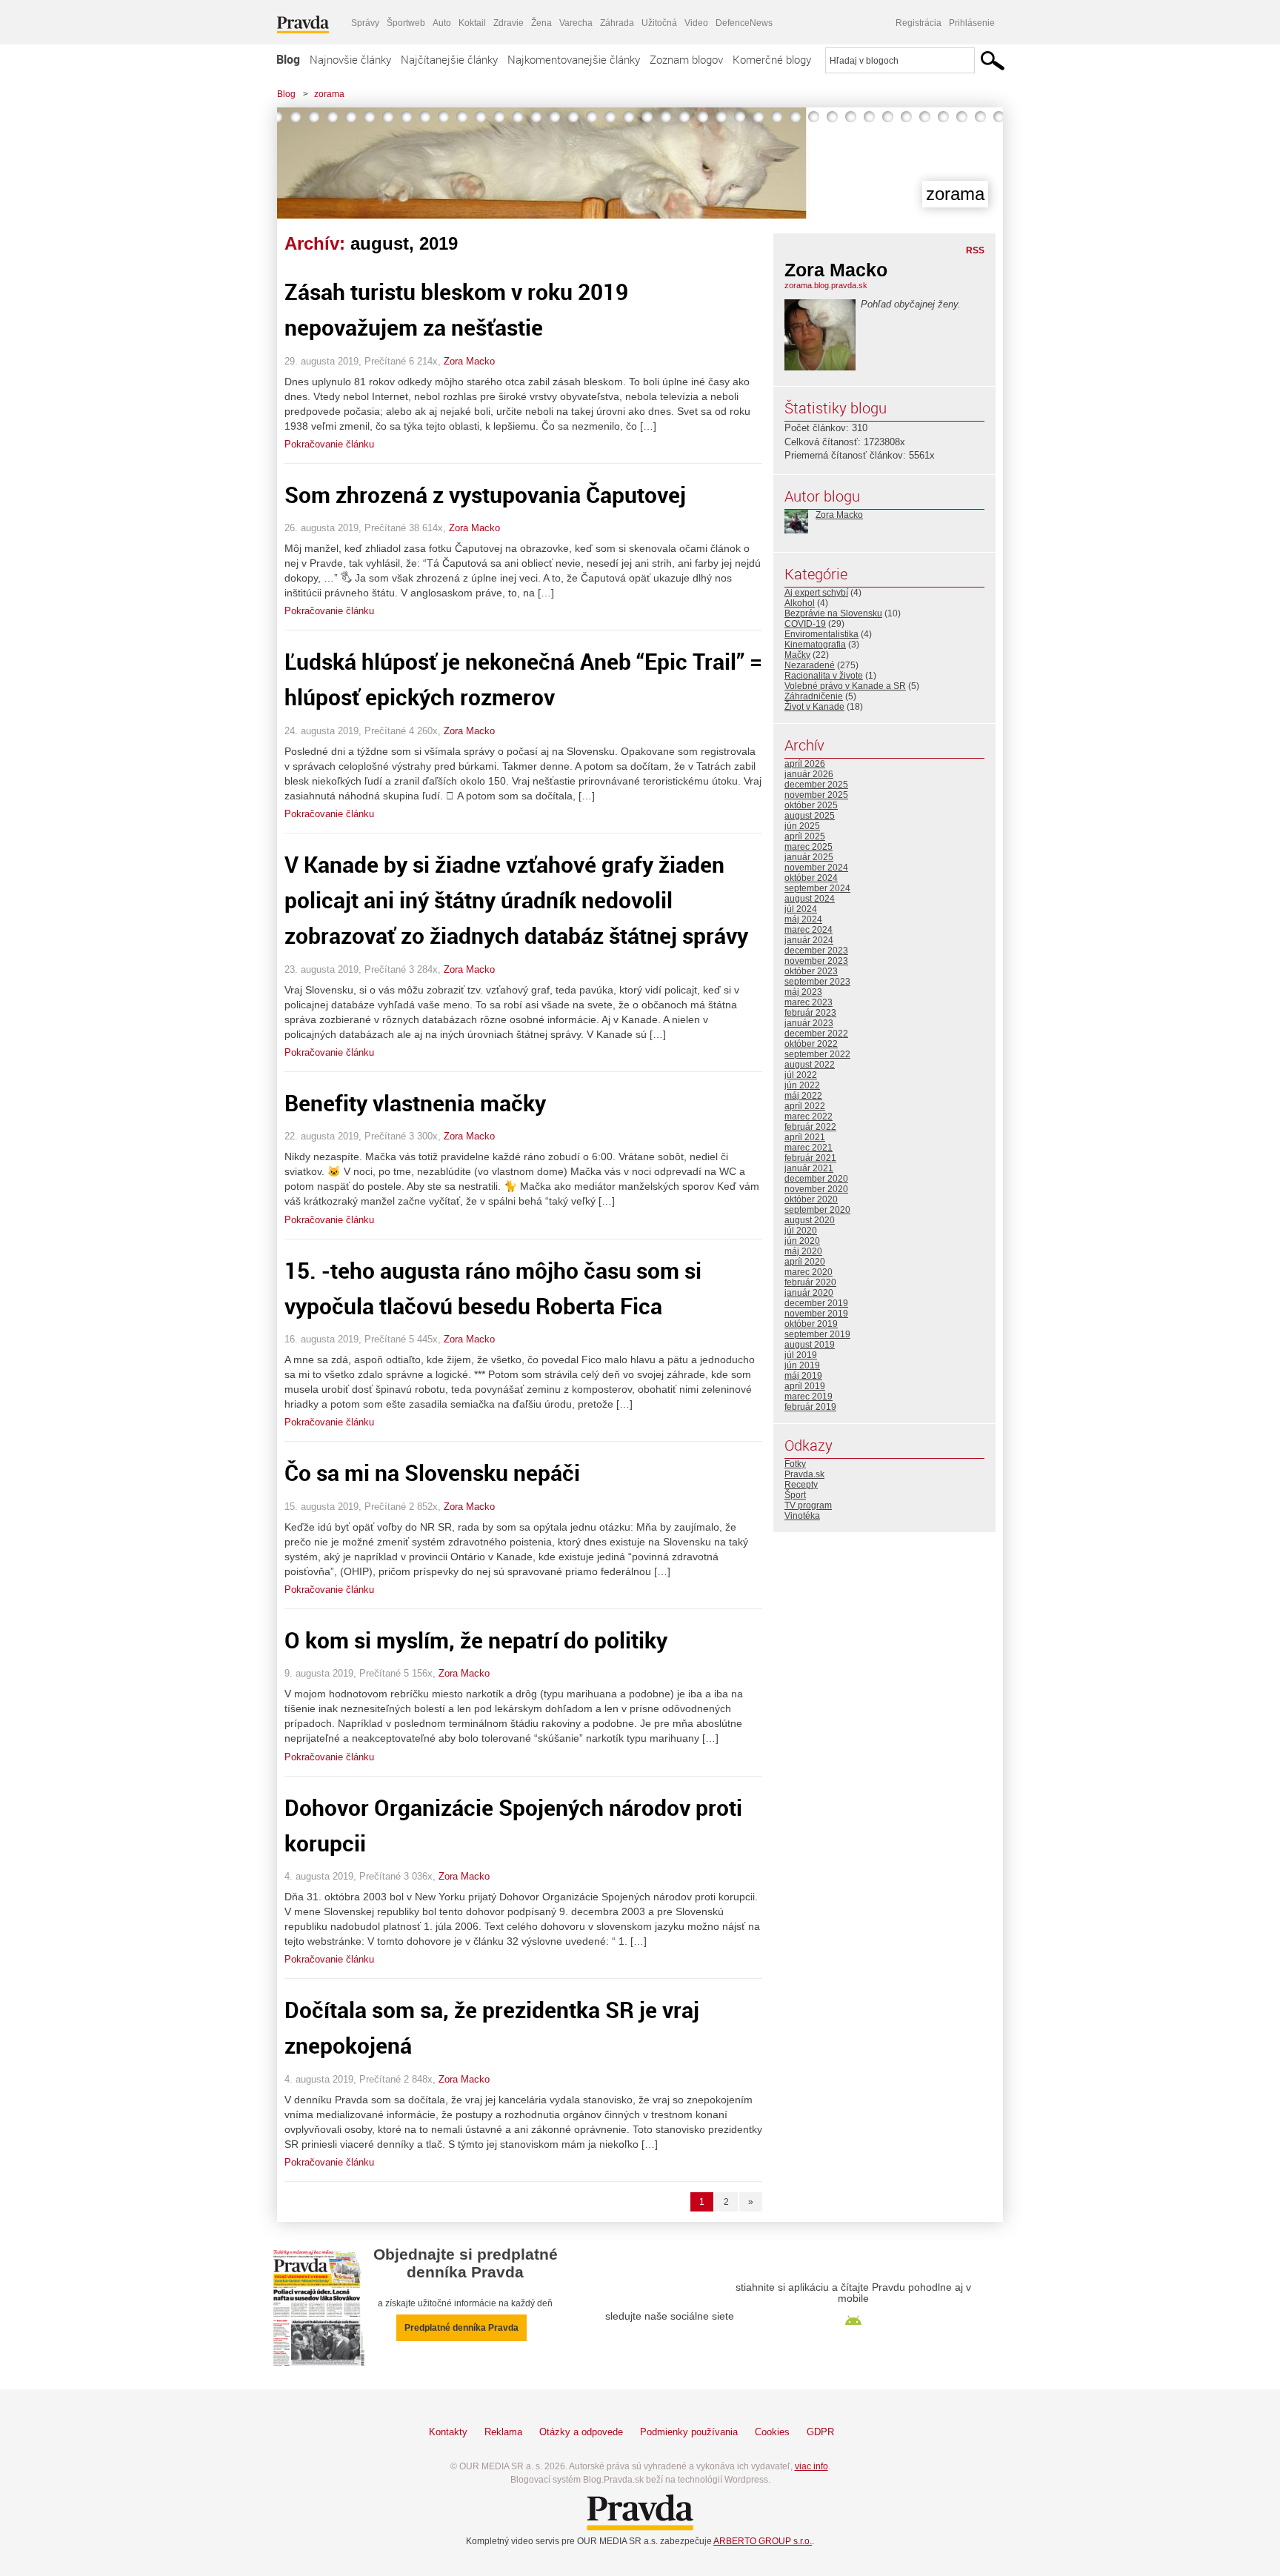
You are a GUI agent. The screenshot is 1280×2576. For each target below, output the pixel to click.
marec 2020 (809, 1272)
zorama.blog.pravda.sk (826, 285)
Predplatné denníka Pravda (461, 2328)
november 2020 (816, 1189)
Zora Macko (469, 361)
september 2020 (817, 1210)
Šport (795, 1495)
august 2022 (810, 1065)
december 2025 (816, 785)
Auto (442, 23)
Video (696, 23)
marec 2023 (809, 1002)
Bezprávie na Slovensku (833, 613)
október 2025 (811, 805)
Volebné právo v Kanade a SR (845, 686)
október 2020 (811, 1199)
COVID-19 (805, 624)
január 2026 (809, 774)
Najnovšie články (350, 59)
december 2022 (816, 1034)
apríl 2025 (805, 836)
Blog (288, 59)
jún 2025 (802, 826)
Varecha (576, 23)
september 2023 (817, 982)
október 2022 (811, 1044)
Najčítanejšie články (449, 59)
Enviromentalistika (821, 634)
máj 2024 (803, 919)
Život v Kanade (814, 707)
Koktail (472, 23)
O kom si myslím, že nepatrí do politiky (476, 1640)
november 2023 (816, 961)
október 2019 (811, 1324)
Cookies (772, 2432)
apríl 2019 (805, 1386)
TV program (808, 1505)
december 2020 (816, 1179)
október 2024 (811, 878)
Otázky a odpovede (581, 2432)
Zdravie (509, 23)
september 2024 (817, 888)
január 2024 (809, 940)
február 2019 (810, 1407)
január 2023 (809, 1023)
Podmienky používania (689, 2432)
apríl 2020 (805, 1262)
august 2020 (810, 1220)
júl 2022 (801, 1075)
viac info (811, 2466)
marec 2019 (809, 1397)
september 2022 (817, 1054)
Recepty (801, 1485)
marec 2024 (809, 930)
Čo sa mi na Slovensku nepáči (432, 1472)
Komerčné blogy (772, 59)
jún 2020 (802, 1241)
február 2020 (810, 1282)
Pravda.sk (804, 1474)
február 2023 (810, 1013)
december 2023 (816, 951)
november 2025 (816, 795)
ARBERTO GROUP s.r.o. (763, 2541)
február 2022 (810, 1127)
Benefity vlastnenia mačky (415, 1103)
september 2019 (817, 1334)
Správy (365, 23)
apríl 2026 (805, 764)
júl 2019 (801, 1355)
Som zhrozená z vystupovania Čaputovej (485, 495)
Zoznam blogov (686, 59)
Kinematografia (815, 645)
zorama (329, 94)
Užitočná (659, 23)
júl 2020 (801, 1231)
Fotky (795, 1464)
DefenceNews (744, 23)
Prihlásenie (972, 23)
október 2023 (811, 971)
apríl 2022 (805, 1106)
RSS (975, 250)
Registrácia (919, 23)
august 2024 (810, 899)
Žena (541, 23)
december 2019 (816, 1303)
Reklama (503, 2432)
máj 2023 (803, 992)
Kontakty (448, 2432)
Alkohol (800, 603)
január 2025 (809, 857)
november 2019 (816, 1314)
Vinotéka (802, 1516)
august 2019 (810, 1345)
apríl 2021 (805, 1137)
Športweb (406, 23)
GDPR (820, 2432)
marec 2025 (809, 847)
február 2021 (810, 1158)
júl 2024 (801, 909)
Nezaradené (810, 665)
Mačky (797, 655)
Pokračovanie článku (329, 444)
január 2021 (809, 1168)
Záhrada (617, 23)
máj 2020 (803, 1251)
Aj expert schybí (816, 593)
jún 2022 (802, 1085)
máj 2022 (803, 1096)
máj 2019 (803, 1376)
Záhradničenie (814, 696)
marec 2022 (809, 1116)
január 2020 (809, 1293)
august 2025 (810, 816)
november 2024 (816, 868)
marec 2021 (809, 1148)
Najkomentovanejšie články (574, 59)
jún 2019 (802, 1365)
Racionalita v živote (824, 676)
